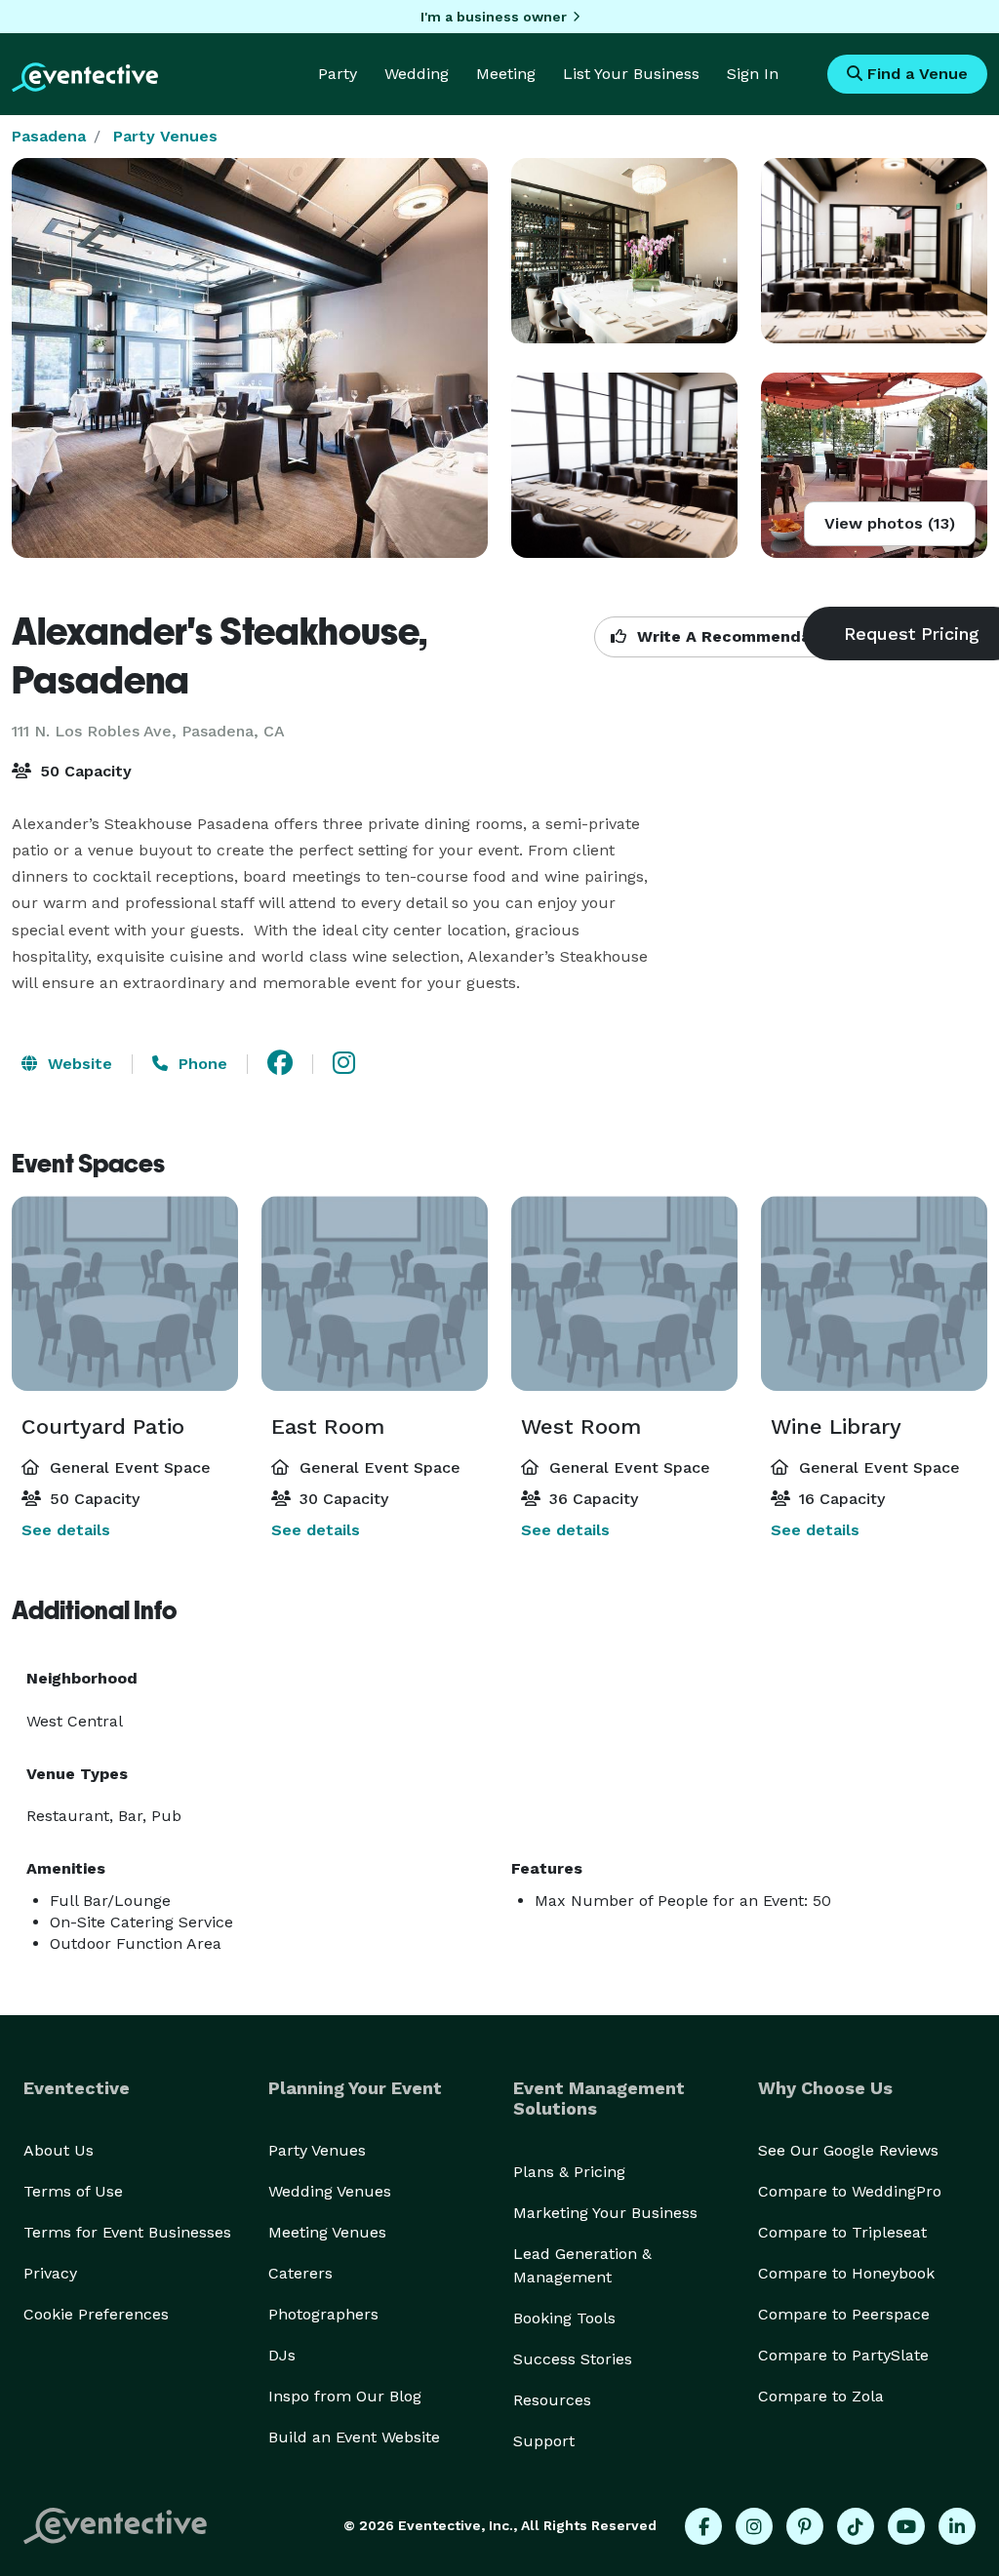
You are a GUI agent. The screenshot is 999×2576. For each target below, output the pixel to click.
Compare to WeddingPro (850, 2191)
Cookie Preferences (96, 2314)
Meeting (506, 74)
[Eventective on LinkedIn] (957, 2526)
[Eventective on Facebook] (703, 2526)
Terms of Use (73, 2191)
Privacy (50, 2273)
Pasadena (49, 136)
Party (338, 74)
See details (66, 1530)
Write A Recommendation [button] (737, 636)
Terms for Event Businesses (127, 2232)
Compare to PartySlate (843, 2355)
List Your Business (631, 74)
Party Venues (165, 136)
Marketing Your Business (605, 2213)
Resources (552, 2400)
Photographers (323, 2314)
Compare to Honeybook (846, 2273)
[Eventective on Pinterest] (805, 2526)
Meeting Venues (327, 2232)
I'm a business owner (494, 17)
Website (78, 1064)
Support (544, 2441)
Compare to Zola (821, 2396)
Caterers (300, 2273)
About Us (59, 2150)
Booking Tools (564, 2318)
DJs (282, 2355)
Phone (200, 1064)
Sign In (753, 74)
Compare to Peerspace (844, 2314)
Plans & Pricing (569, 2172)
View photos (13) (890, 523)
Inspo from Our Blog (345, 2396)
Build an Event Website (354, 2437)
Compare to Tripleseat (842, 2232)
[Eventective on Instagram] (754, 2526)
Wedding (417, 74)
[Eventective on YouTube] (906, 2526)
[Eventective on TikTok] (856, 2526)
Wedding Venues (330, 2191)
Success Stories (573, 2359)
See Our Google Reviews (848, 2150)
